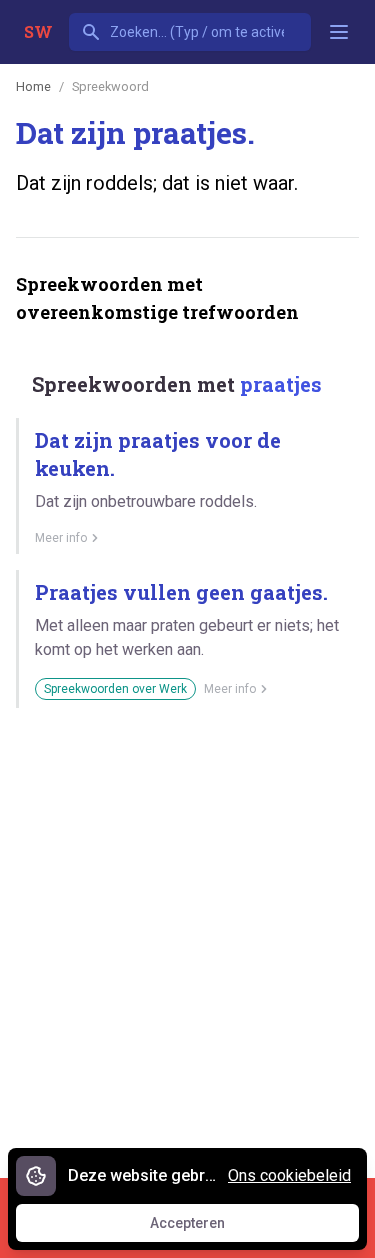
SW (38, 31)
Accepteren (206, 1228)
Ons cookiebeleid (289, 1175)
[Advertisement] (187, 935)
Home (33, 86)
